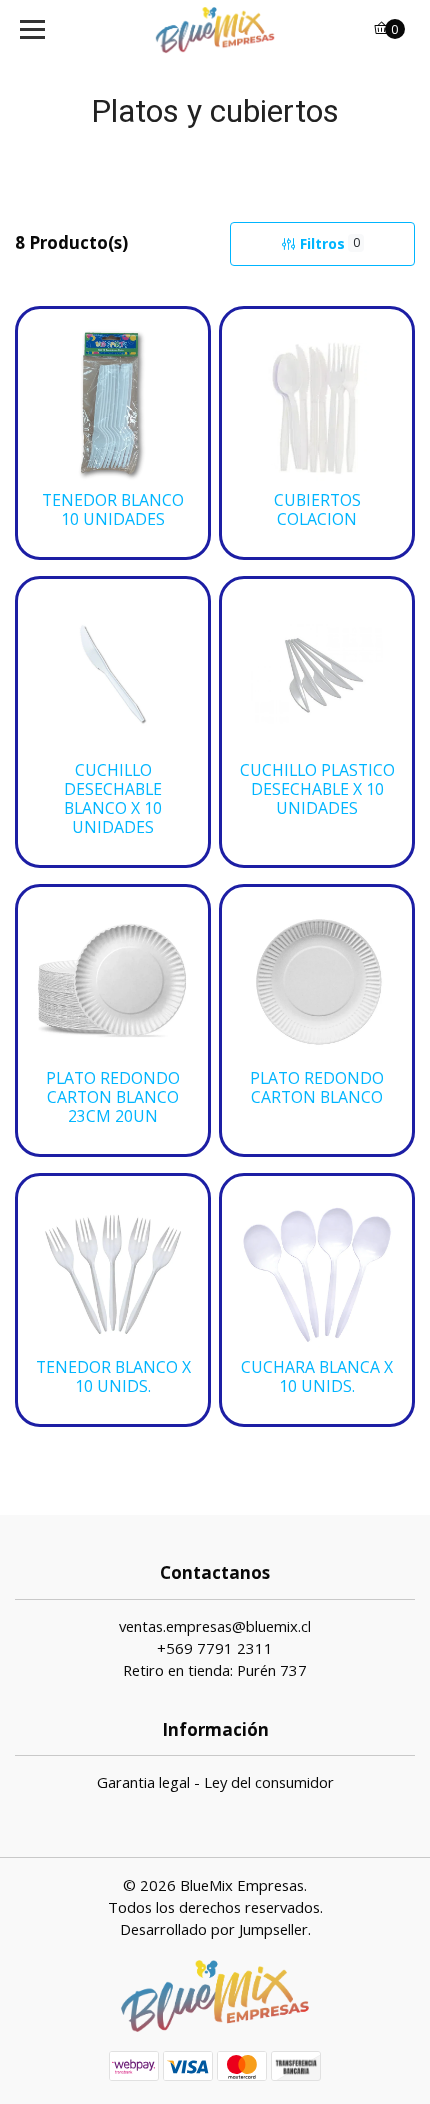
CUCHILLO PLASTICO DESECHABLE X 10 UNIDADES (317, 789)
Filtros (330, 243)
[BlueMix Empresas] (215, 30)
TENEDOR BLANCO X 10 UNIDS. (113, 1377)
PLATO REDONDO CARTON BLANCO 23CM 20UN (113, 1097)
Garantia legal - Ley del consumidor (215, 1782)
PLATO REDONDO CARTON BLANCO (317, 1088)
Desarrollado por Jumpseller (214, 1929)
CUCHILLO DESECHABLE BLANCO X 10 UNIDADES (113, 799)
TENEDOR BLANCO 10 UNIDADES (113, 510)
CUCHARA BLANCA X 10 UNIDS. (317, 1377)
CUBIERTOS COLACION (317, 510)
